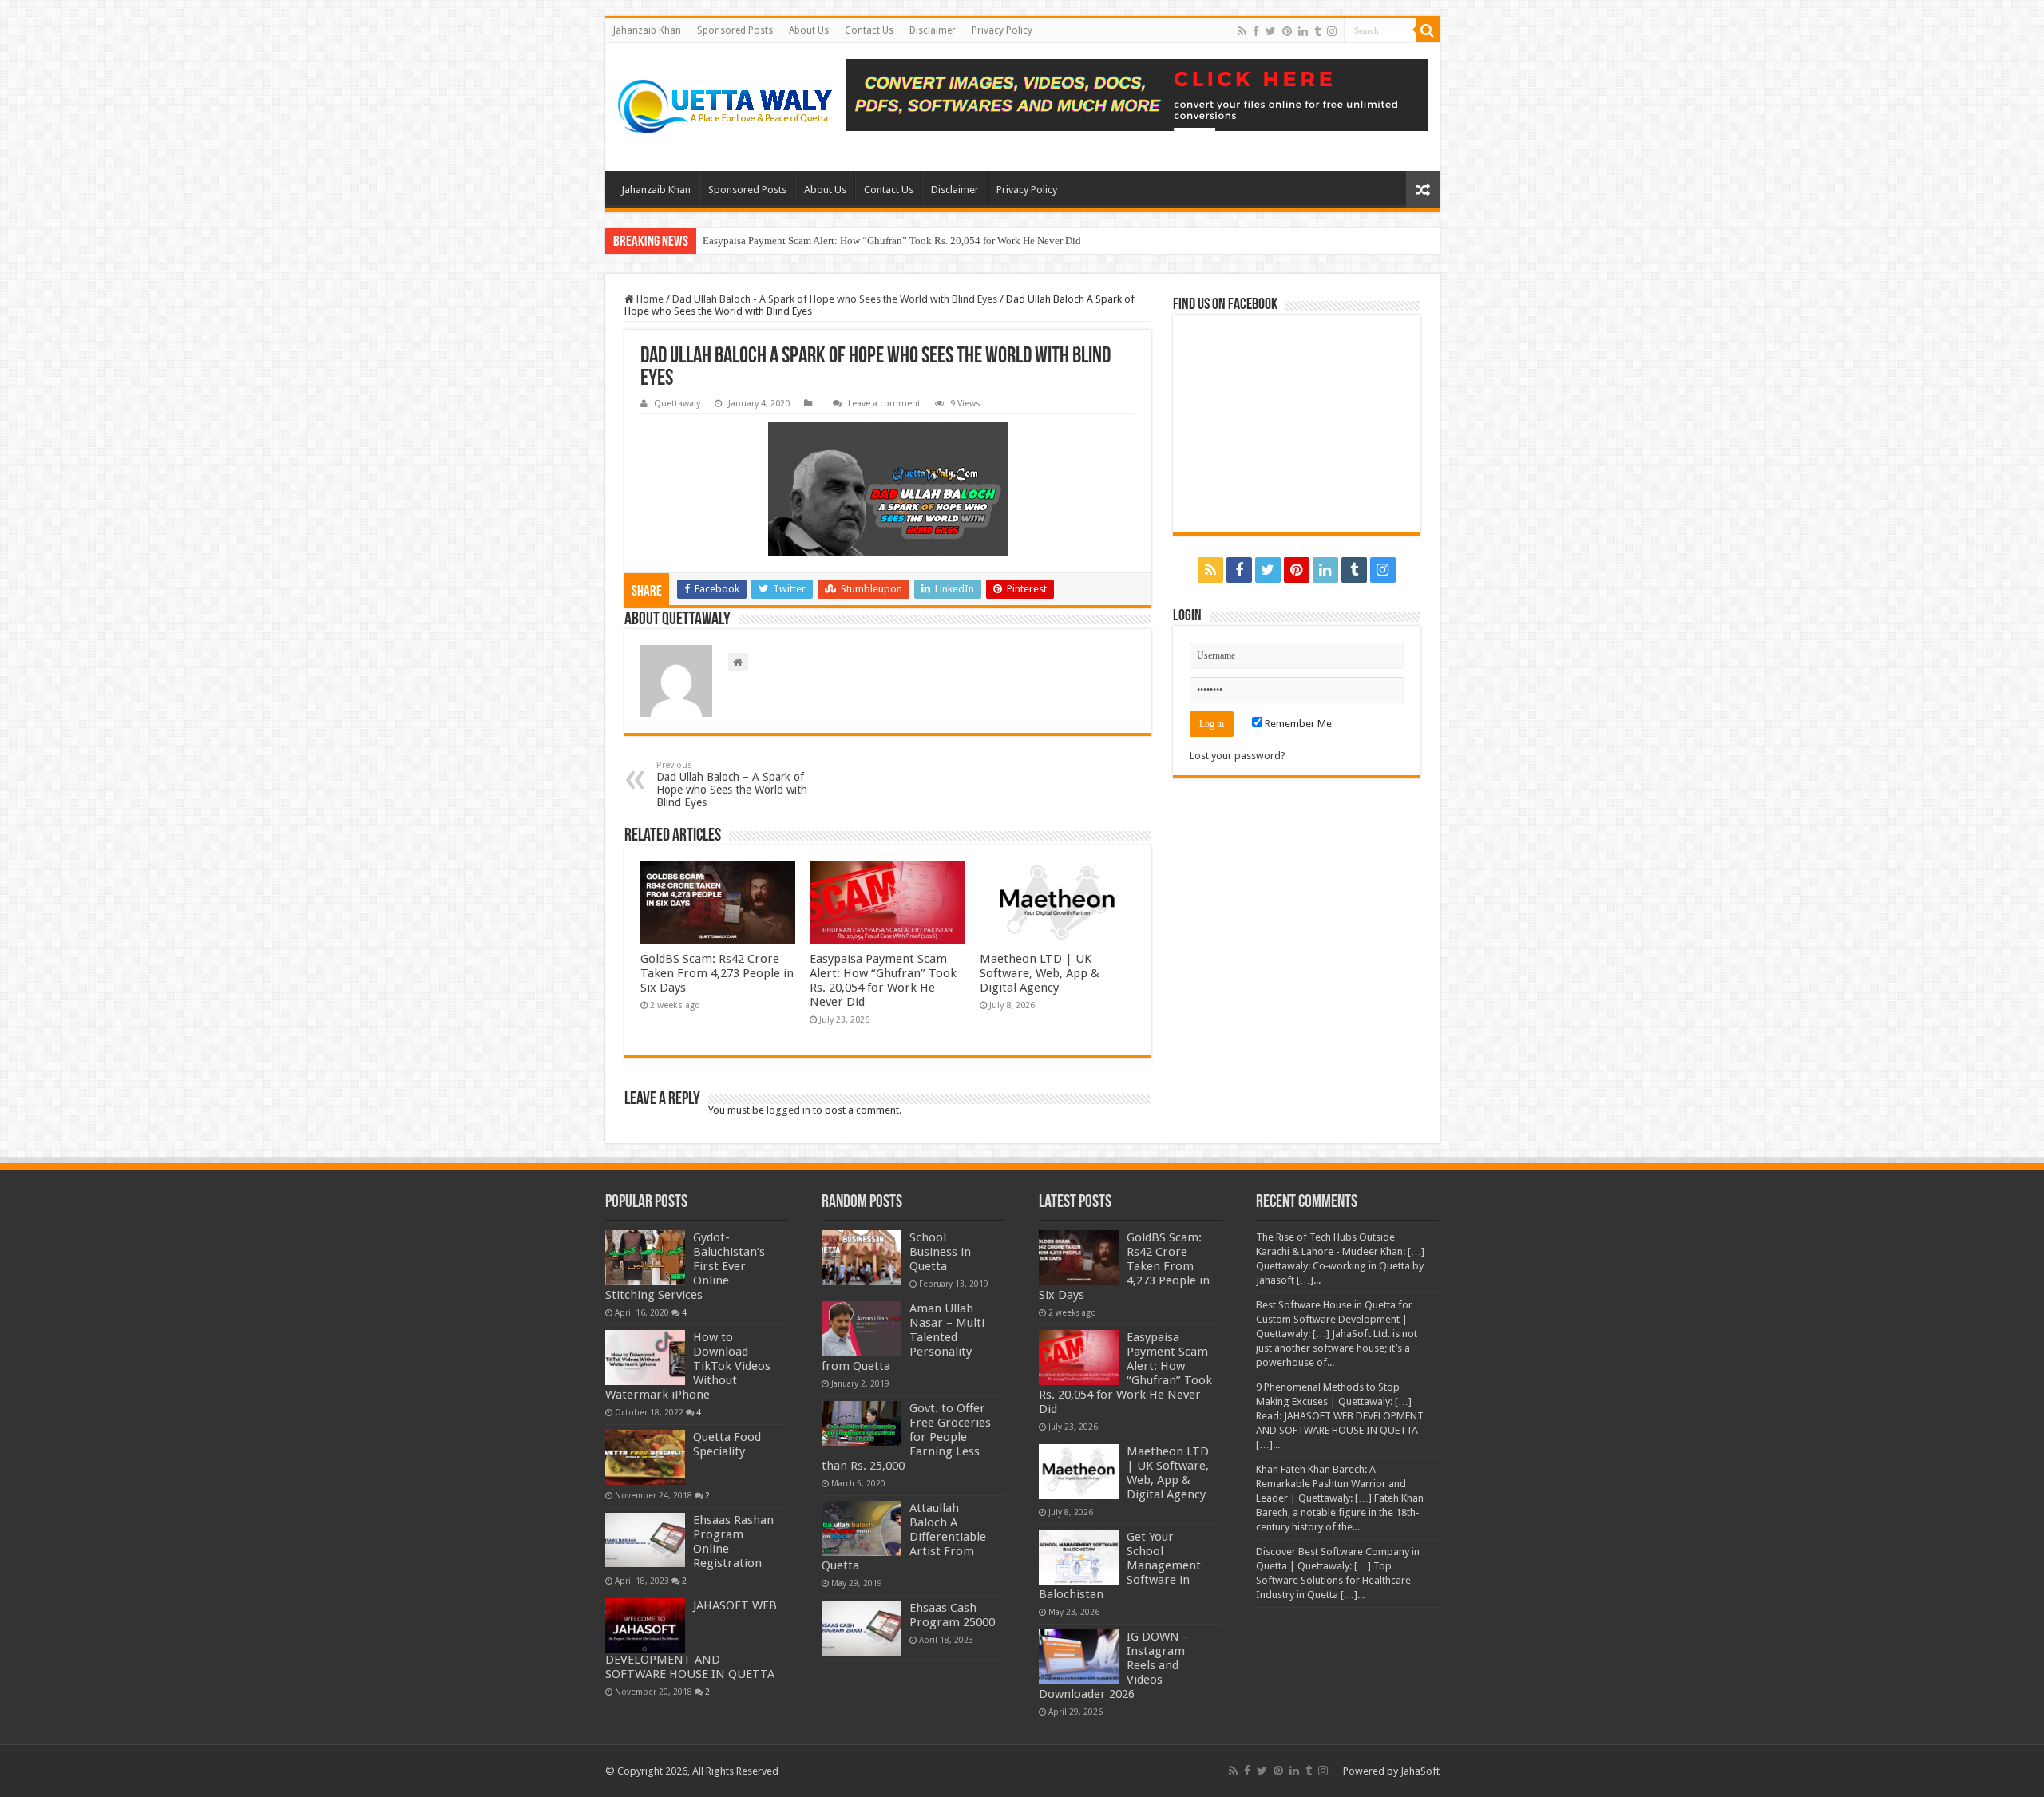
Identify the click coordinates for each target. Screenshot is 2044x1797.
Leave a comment (884, 404)
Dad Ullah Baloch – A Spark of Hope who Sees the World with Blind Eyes (732, 784)
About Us (809, 30)
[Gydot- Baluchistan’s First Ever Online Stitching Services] (645, 1257)
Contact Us (869, 30)
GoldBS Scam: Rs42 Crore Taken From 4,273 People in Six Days (717, 973)
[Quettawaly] (726, 107)
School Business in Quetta (940, 1252)
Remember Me (1297, 724)
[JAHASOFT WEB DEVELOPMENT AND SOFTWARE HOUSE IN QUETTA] (645, 1625)
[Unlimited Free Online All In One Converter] (1137, 95)
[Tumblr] (1317, 31)
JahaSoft (1420, 1771)
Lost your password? (1238, 756)
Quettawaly (677, 404)
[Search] (1428, 30)
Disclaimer (933, 30)
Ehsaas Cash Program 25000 (952, 1615)
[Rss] (1242, 31)
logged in (788, 1110)
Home (649, 299)
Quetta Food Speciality (727, 1444)
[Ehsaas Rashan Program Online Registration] (645, 1540)
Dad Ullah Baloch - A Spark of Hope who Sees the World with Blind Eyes (835, 299)
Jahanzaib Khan (647, 30)
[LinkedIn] (1303, 31)
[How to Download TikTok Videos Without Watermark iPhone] (645, 1357)
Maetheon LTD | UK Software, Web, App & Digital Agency (1040, 973)
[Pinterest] (1287, 31)
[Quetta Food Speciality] (645, 1457)
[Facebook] (1256, 31)
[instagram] (1332, 31)
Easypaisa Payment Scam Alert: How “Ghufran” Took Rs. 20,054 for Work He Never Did (892, 241)
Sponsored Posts (735, 30)
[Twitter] (1271, 31)
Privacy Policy (1002, 30)
